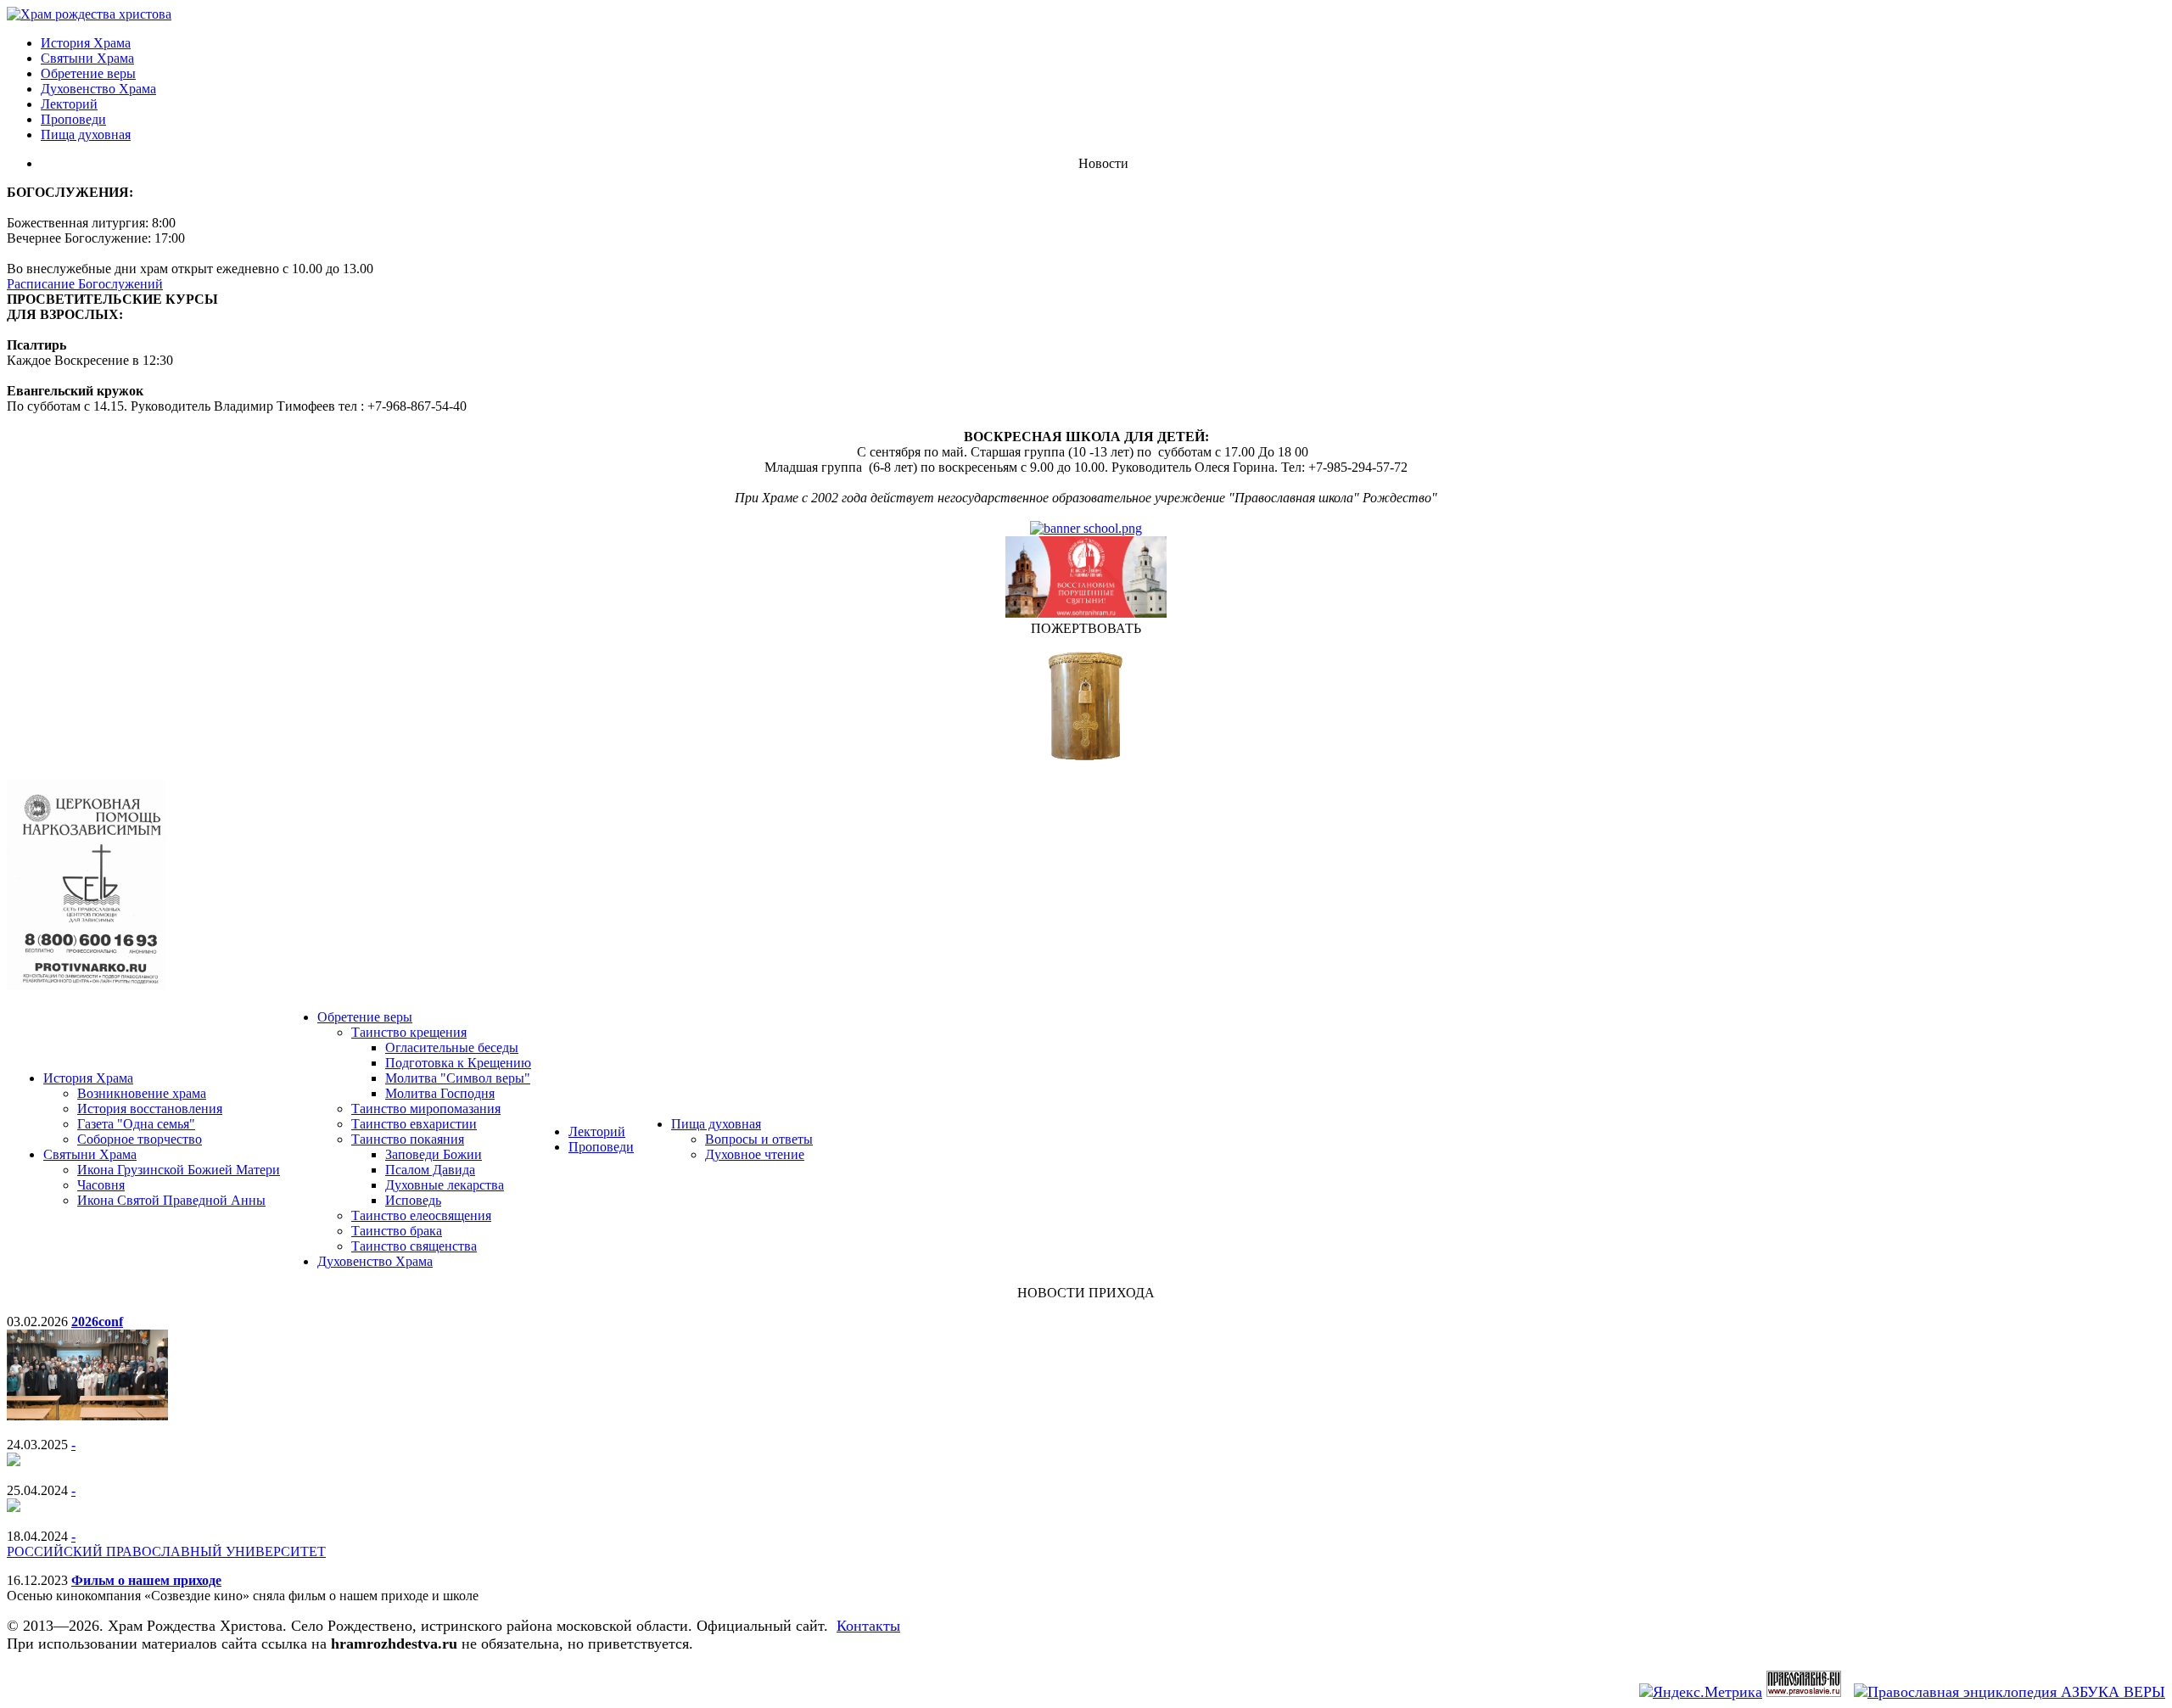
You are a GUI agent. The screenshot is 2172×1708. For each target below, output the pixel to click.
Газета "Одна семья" (136, 1124)
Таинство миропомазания (426, 1109)
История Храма (86, 43)
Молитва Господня (440, 1093)
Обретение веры (88, 73)
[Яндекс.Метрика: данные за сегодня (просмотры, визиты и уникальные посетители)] (1701, 1692)
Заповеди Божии (434, 1154)
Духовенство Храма (98, 89)
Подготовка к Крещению (458, 1063)
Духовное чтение (755, 1154)
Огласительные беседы (452, 1047)
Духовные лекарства (445, 1185)
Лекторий (69, 104)
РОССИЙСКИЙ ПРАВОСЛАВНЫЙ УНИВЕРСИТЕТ (166, 1551)
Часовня (101, 1185)
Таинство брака (397, 1231)
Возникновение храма (142, 1093)
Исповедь (413, 1200)
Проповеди (73, 119)
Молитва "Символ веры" (458, 1078)
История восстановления (150, 1109)
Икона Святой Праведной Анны (171, 1200)
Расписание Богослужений (85, 284)
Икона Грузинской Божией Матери (179, 1170)
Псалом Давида (430, 1170)
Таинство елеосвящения (421, 1215)
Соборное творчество (140, 1139)
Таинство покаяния (408, 1139)
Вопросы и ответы (759, 1139)
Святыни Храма (87, 58)
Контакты (868, 1626)
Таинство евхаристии (414, 1124)
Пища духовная (86, 134)
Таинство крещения (409, 1032)
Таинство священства (414, 1246)
